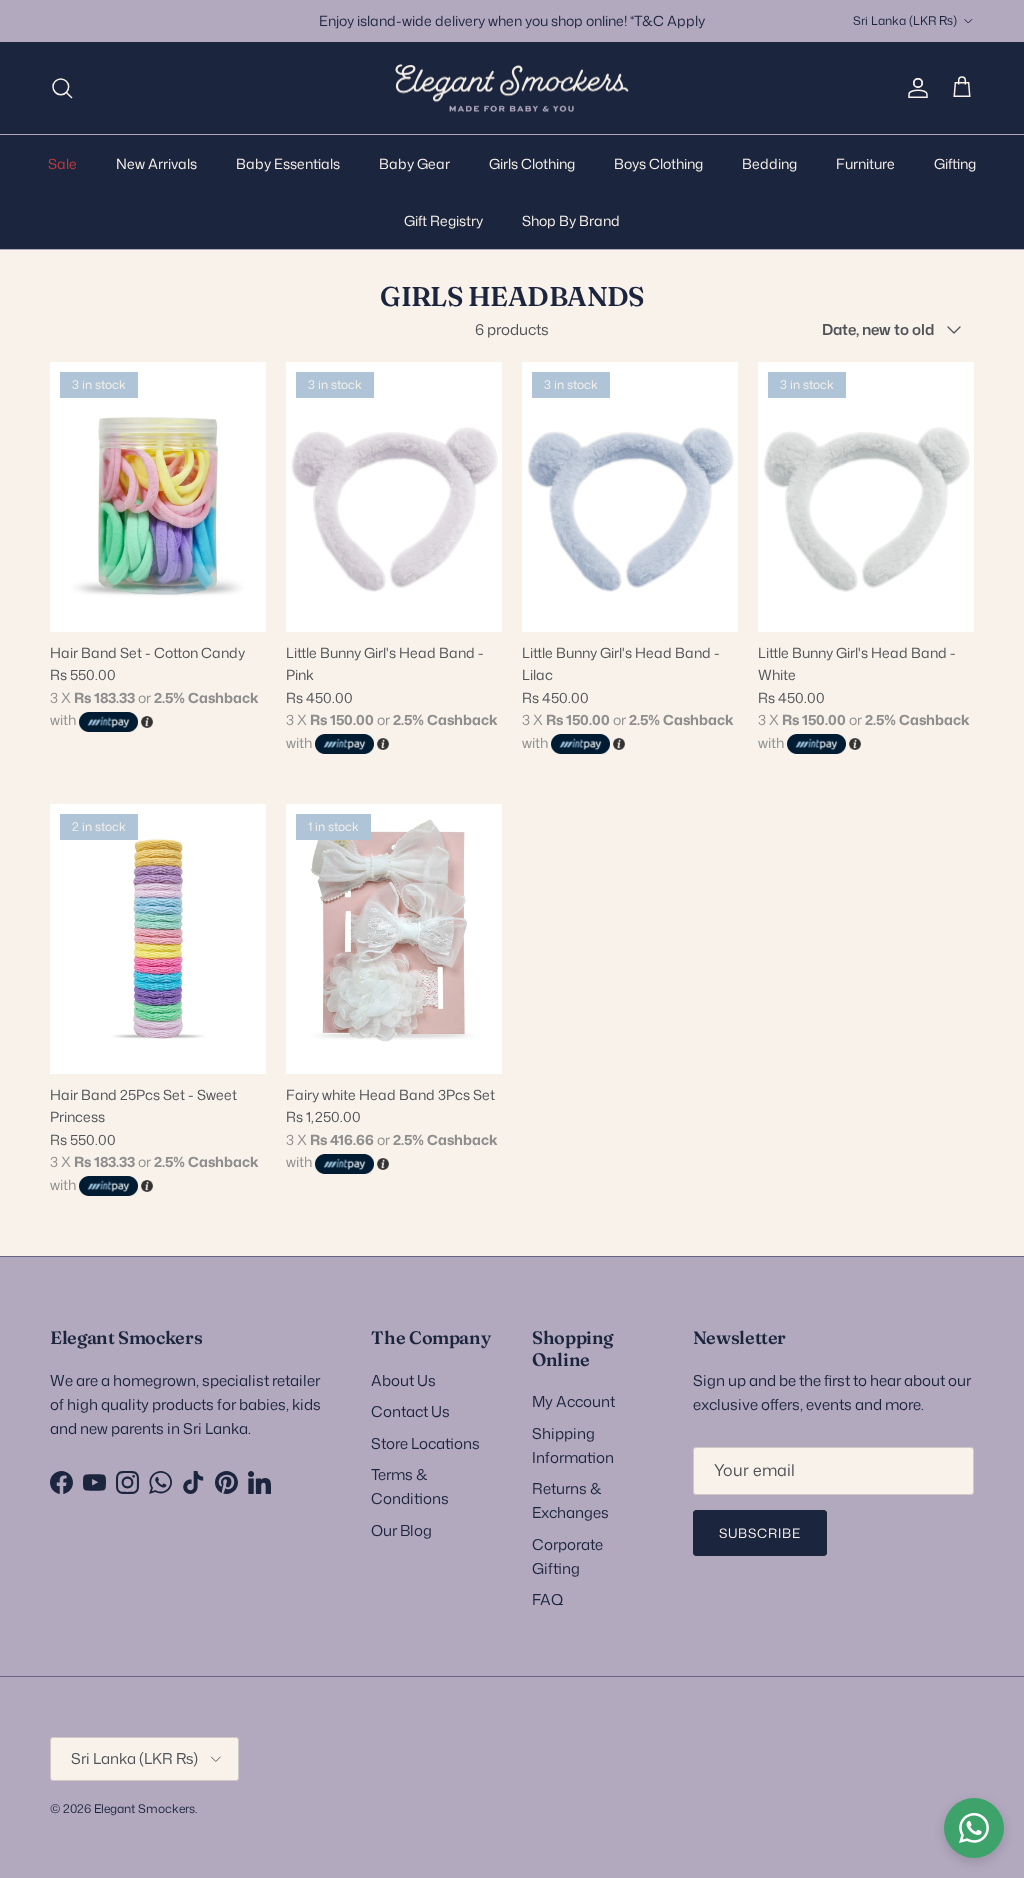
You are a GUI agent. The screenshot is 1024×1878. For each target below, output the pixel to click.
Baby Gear (414, 163)
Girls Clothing (532, 163)
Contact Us (410, 1411)
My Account (573, 1401)
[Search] (62, 88)
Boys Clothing (658, 163)
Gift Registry (443, 220)
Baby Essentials (288, 163)
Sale (62, 163)
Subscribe (760, 1533)
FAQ (547, 1599)
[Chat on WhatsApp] (974, 1828)
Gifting (955, 163)
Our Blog (401, 1530)
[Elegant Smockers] (512, 88)
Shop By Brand (571, 220)
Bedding (769, 163)
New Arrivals (156, 163)
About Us (403, 1380)
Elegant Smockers (144, 1808)
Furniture (865, 163)
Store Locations (425, 1443)
